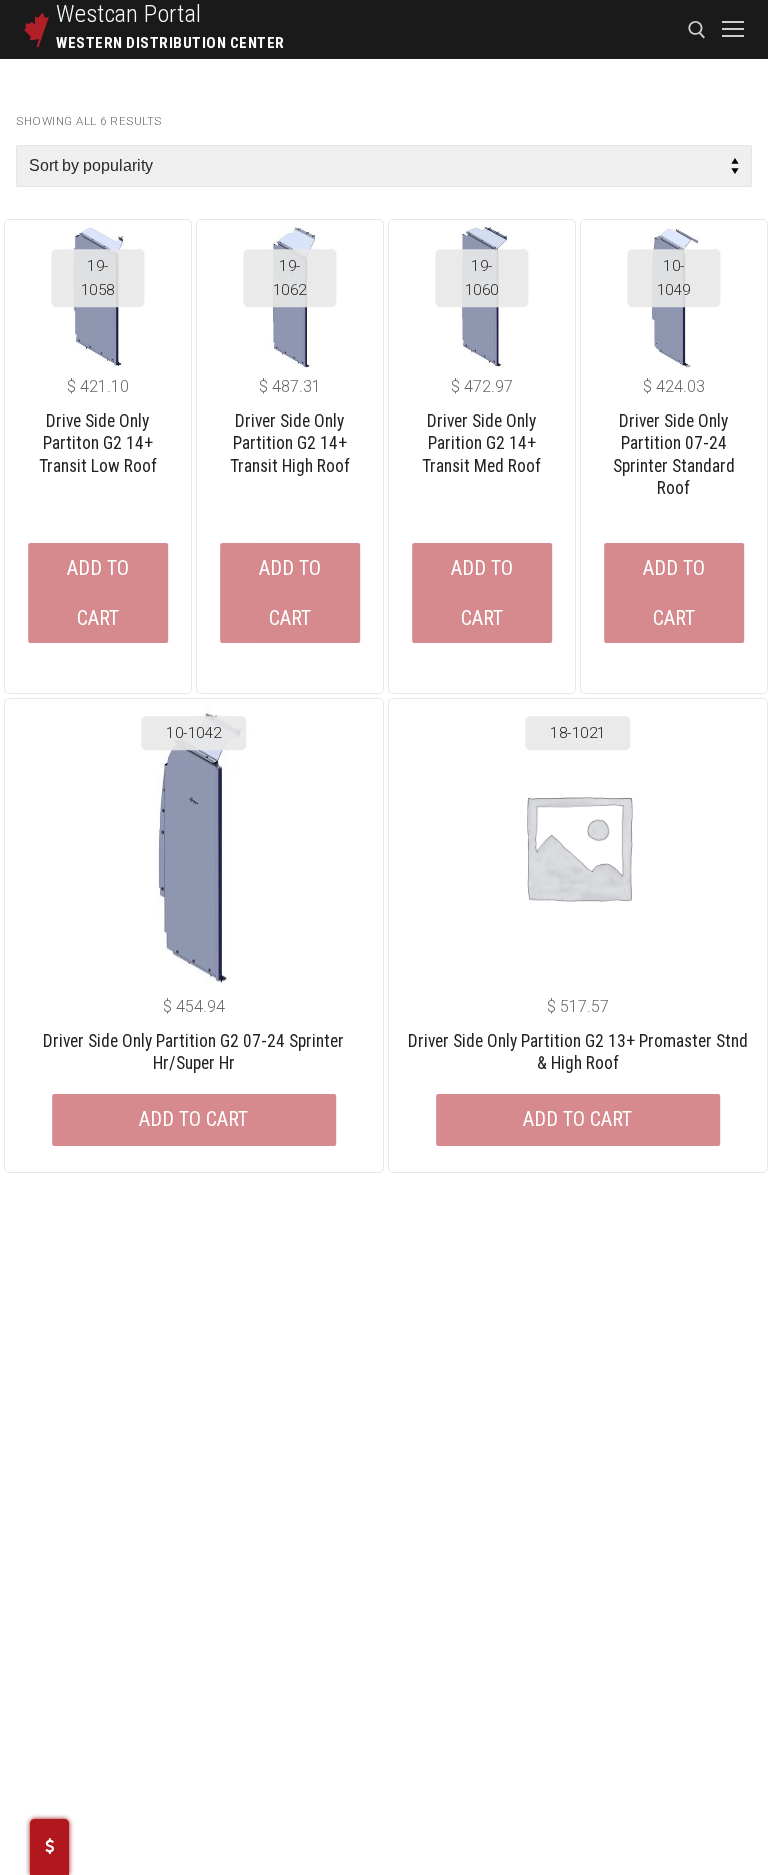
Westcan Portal (129, 14)
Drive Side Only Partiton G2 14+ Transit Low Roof (98, 443)
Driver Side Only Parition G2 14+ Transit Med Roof (481, 443)
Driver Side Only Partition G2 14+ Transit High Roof (290, 443)
